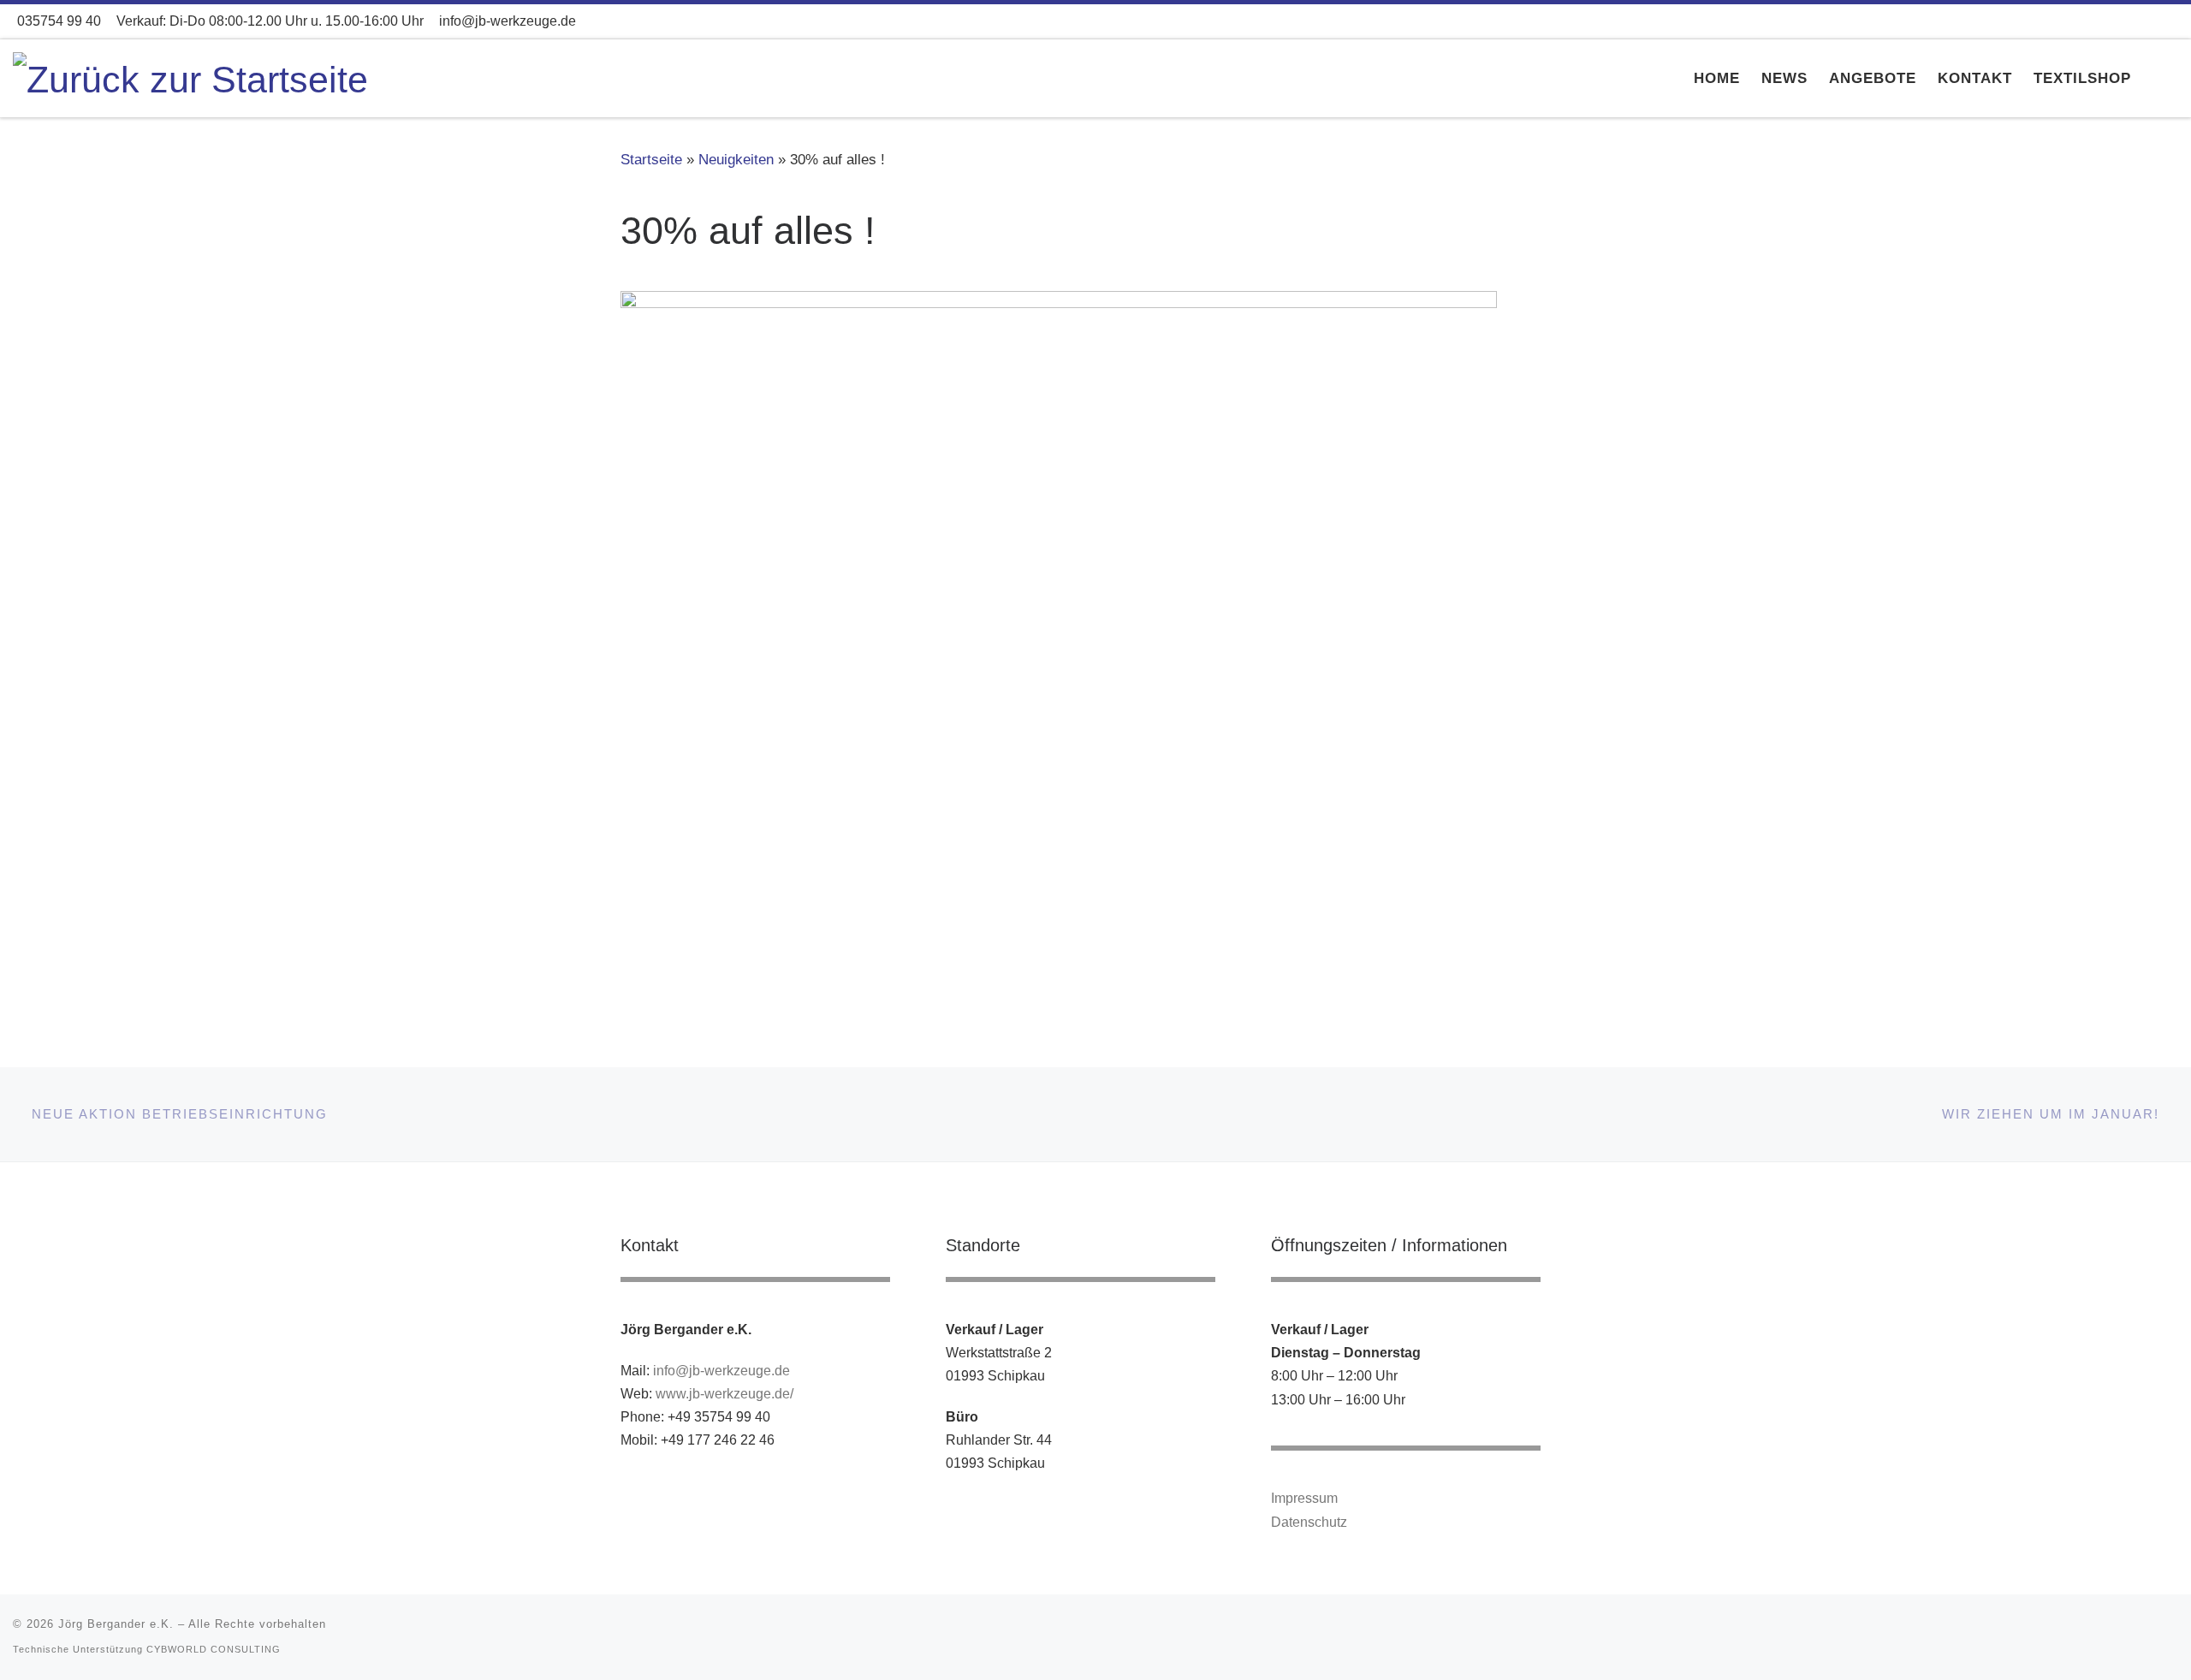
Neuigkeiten (736, 159)
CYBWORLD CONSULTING (214, 1649)
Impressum (1304, 1498)
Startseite (651, 159)
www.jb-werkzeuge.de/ (724, 1393)
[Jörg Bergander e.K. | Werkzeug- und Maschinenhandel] (190, 77)
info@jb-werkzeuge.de (721, 1370)
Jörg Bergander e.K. (116, 1624)
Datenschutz (1309, 1522)
